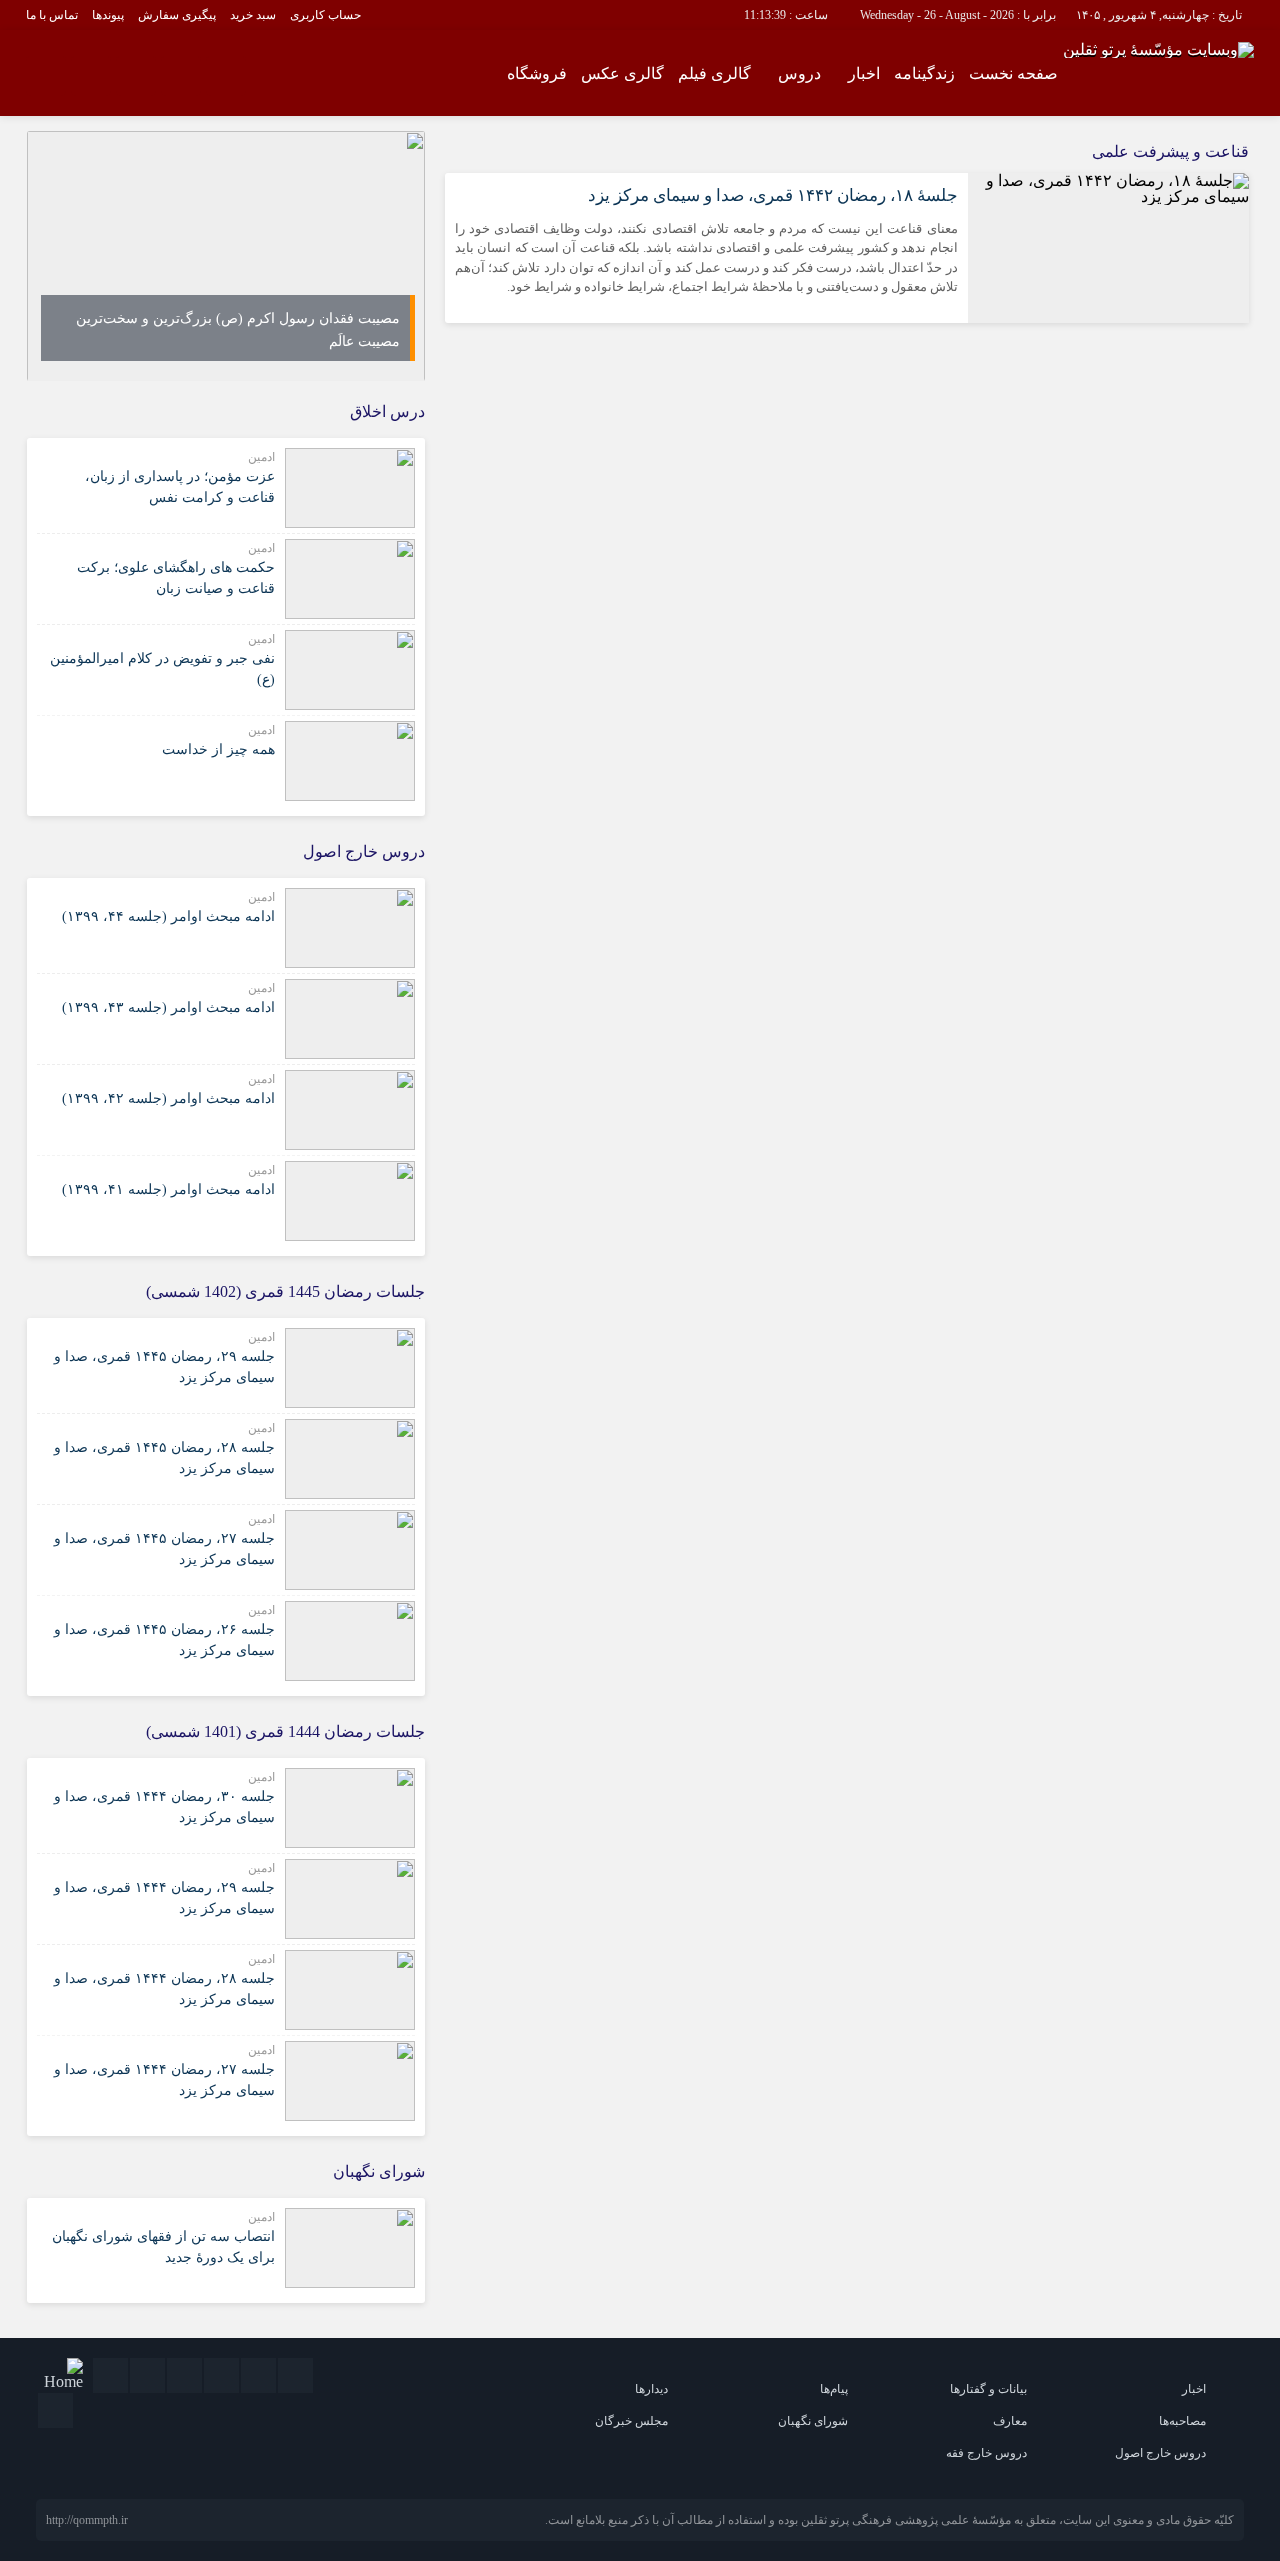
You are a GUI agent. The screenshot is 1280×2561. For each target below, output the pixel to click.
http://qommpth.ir (87, 2520)
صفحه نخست (1013, 73)
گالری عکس (622, 73)
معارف (1010, 2421)
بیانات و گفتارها (988, 2389)
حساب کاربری (325, 15)
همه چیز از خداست (218, 749)
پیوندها (108, 15)
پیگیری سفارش (177, 15)
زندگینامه (924, 73)
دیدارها (651, 2389)
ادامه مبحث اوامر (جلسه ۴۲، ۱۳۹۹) (168, 1098)
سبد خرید (253, 15)
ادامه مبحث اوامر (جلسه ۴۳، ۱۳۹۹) (168, 1007)
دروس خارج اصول (1160, 2453)
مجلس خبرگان (631, 2421)
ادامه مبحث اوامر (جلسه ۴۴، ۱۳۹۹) (168, 916)
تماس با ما (52, 15)
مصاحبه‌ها (1182, 2421)
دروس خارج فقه (986, 2453)
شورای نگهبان (813, 2421)
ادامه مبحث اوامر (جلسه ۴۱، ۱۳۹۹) (168, 1189)
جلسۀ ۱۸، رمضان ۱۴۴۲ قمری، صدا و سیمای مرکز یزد (773, 195)
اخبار (864, 73)
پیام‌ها (834, 2389)
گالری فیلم (714, 73)
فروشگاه (537, 73)
